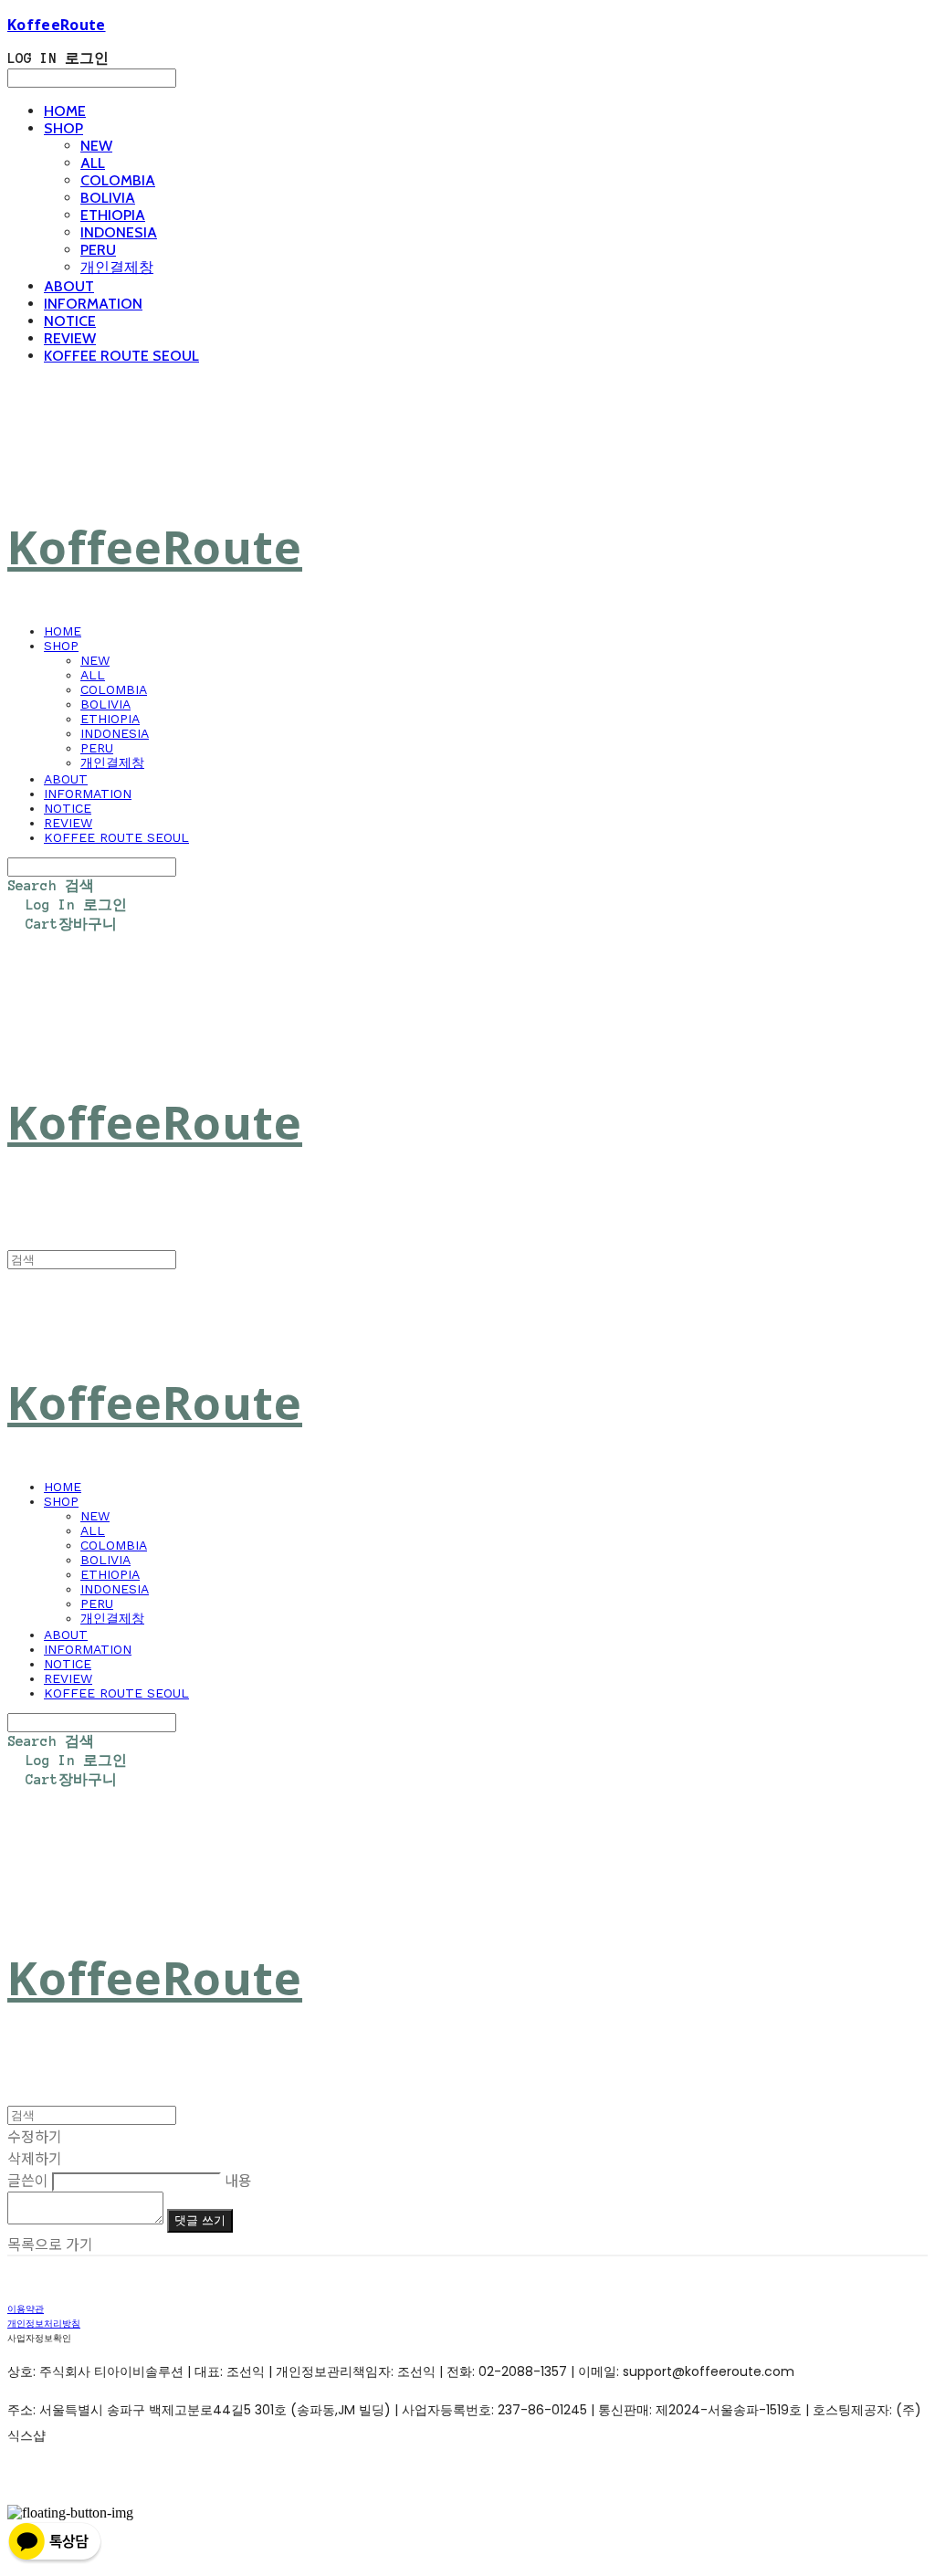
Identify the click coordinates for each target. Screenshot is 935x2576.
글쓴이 (28, 2180)
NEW (96, 146)
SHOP (63, 128)
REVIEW (70, 338)
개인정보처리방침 (44, 2324)
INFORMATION (93, 304)
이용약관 (26, 2309)
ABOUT (69, 286)
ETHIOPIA (113, 215)
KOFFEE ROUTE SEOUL (121, 356)
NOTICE (70, 321)
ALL (93, 163)
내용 (238, 2180)
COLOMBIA (118, 180)
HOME (65, 111)
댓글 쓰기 (200, 2220)
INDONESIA (119, 232)
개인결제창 (117, 267)
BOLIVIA (108, 198)
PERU (98, 250)
